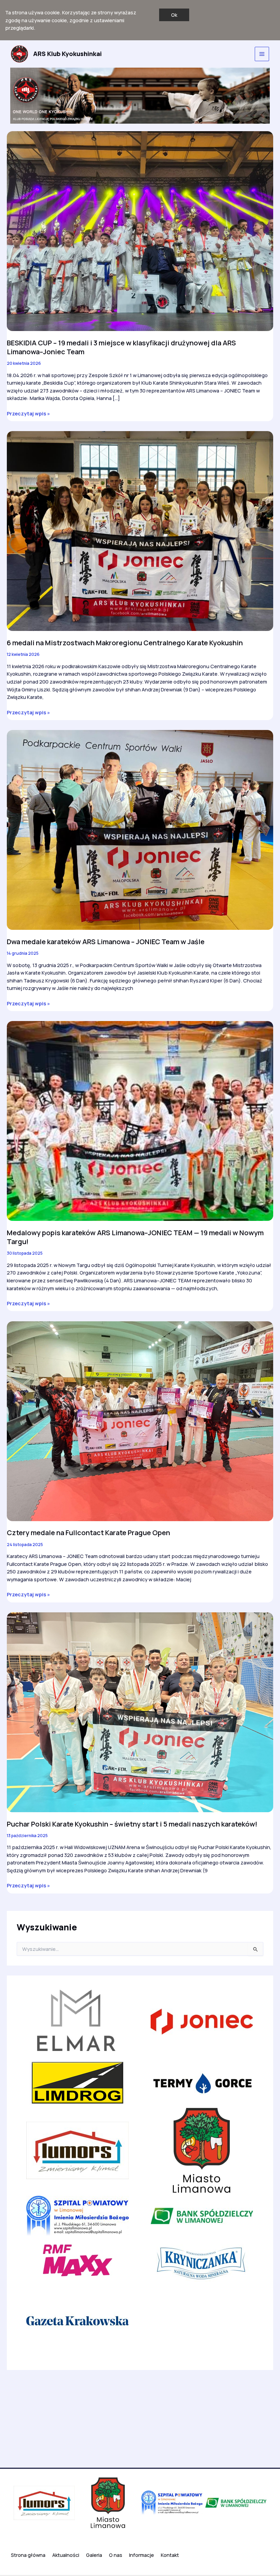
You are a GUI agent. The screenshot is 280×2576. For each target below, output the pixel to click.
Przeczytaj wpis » (28, 414)
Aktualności (66, 2555)
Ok (174, 15)
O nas (116, 2555)
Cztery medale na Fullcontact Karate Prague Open (88, 1533)
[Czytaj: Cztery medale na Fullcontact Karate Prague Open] (140, 1420)
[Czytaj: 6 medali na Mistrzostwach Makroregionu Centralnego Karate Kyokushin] (140, 531)
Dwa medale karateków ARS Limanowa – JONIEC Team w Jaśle (106, 942)
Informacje (142, 2555)
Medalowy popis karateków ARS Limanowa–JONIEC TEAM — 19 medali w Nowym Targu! (135, 1237)
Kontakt (170, 2555)
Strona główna (28, 2555)
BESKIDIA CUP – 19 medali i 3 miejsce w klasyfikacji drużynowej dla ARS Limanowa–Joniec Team (121, 347)
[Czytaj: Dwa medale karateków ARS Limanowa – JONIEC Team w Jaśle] (140, 829)
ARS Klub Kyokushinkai (67, 54)
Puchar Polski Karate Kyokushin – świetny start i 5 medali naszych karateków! (132, 1824)
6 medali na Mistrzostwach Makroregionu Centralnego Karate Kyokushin (125, 643)
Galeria (94, 2555)
